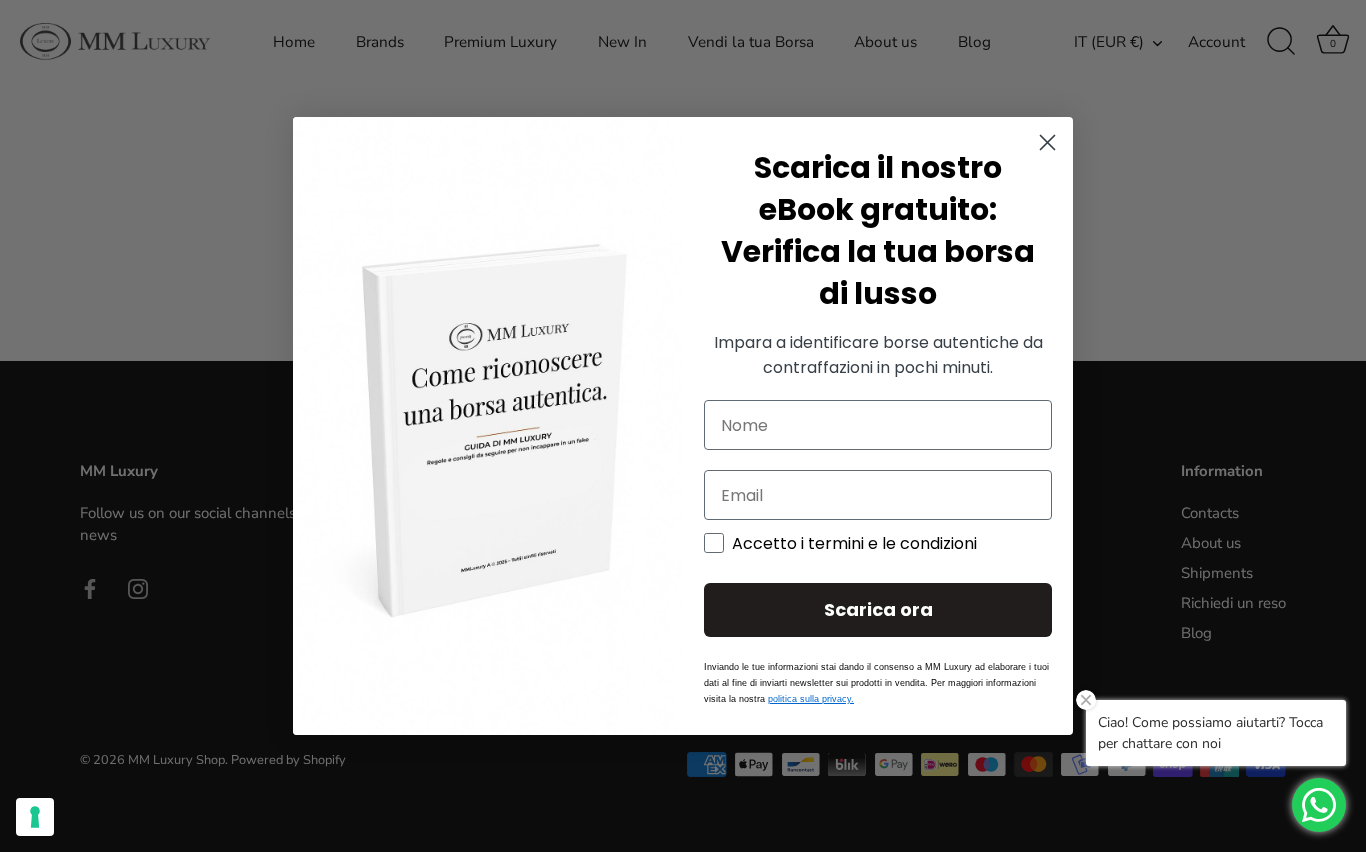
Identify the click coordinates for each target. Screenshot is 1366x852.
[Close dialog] (1047, 142)
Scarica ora (878, 609)
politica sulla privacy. (811, 699)
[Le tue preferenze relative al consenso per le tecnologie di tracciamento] (35, 817)
